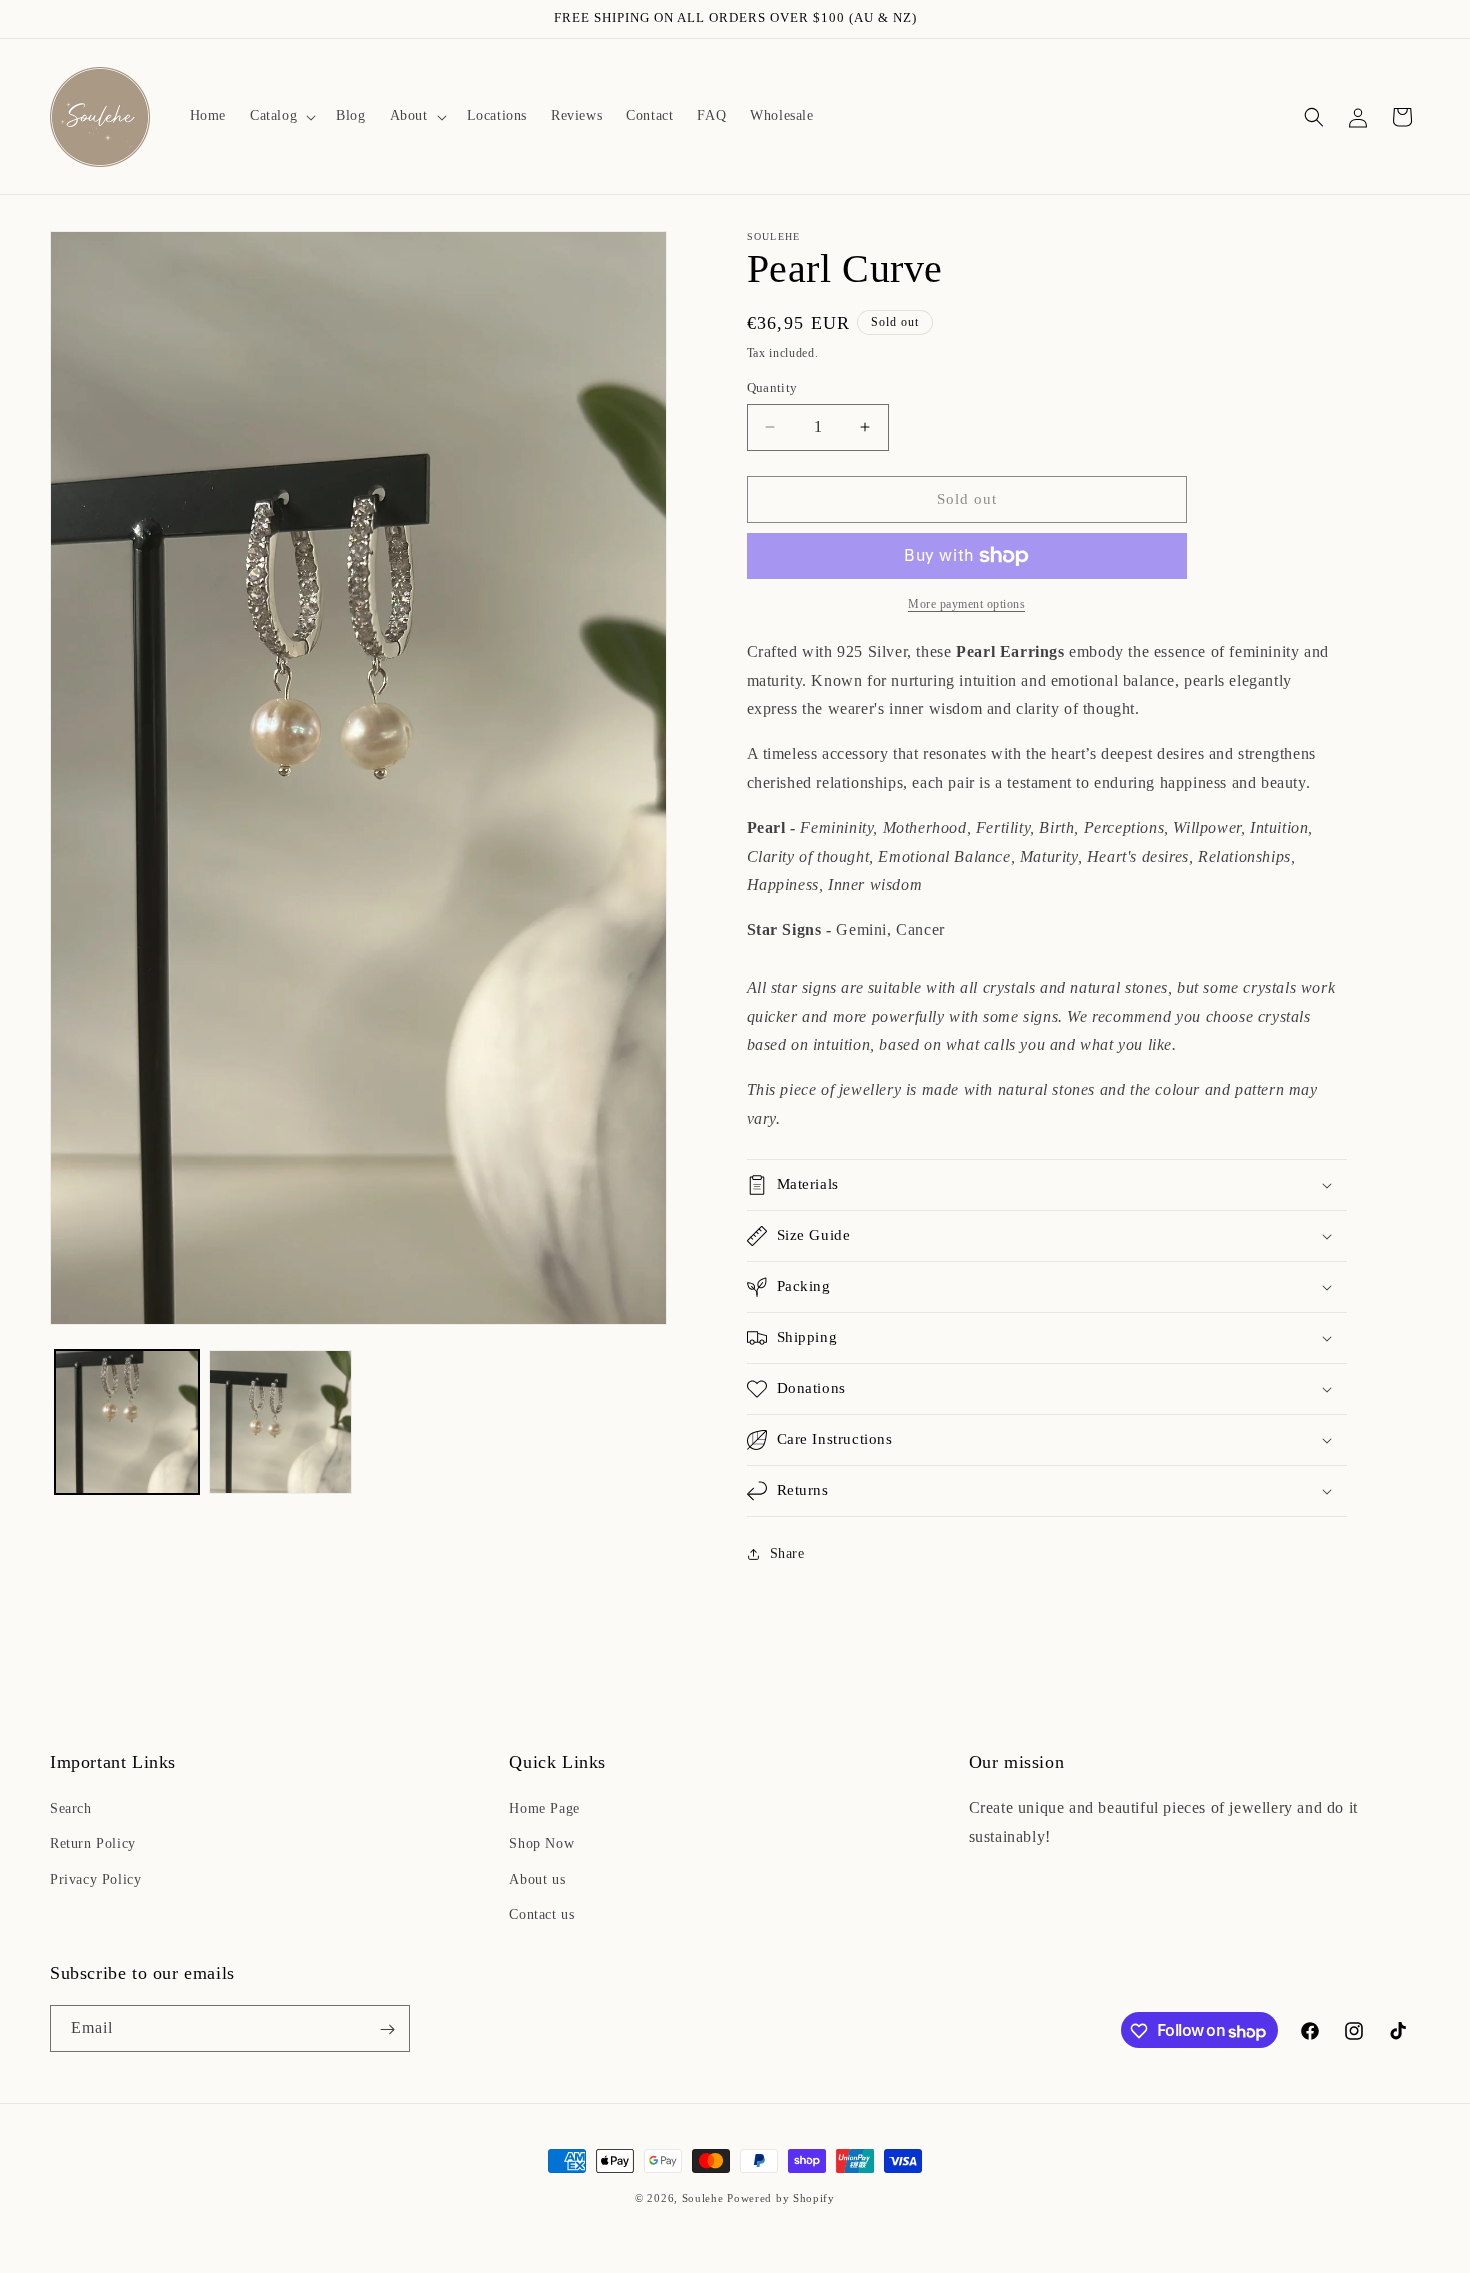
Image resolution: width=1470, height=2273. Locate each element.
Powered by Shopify (781, 2198)
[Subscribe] (387, 2029)
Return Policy (93, 1844)
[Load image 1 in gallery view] (127, 1422)
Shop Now (541, 1844)
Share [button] (787, 1553)
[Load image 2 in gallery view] (281, 1422)
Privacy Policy (95, 1879)
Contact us (541, 1914)
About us (537, 1879)
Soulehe (703, 2198)
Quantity (772, 387)
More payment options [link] (966, 604)
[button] (281, 116)
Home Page (544, 1809)
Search (71, 1809)
